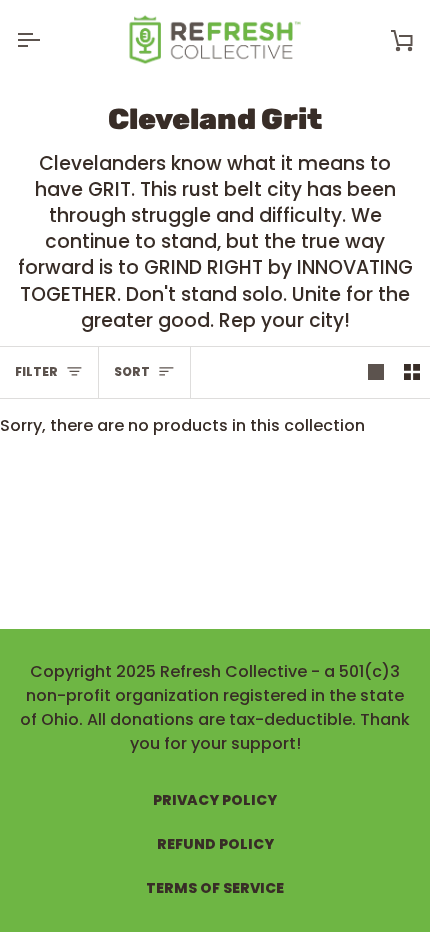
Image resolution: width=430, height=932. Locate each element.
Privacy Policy (215, 800)
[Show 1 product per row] (376, 372)
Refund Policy (215, 844)
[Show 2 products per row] (412, 372)
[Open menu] (46, 39)
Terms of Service (215, 888)
